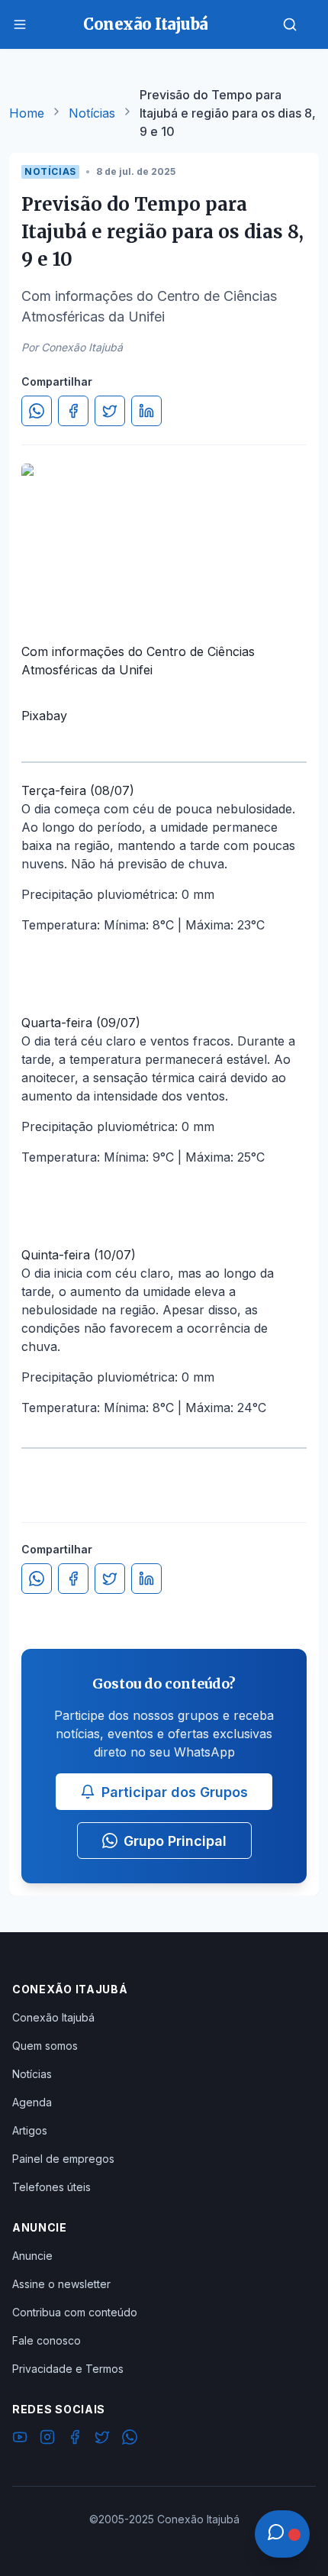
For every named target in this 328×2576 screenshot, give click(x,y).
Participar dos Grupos (175, 1792)
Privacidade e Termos (68, 2369)
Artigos (30, 2130)
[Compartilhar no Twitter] (110, 411)
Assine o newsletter (61, 2284)
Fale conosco (47, 2340)
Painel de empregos (63, 2159)
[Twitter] (102, 2439)
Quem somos (45, 2046)
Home (27, 113)
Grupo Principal (175, 1841)
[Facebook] (75, 2439)
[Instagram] (47, 2439)
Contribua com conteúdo (75, 2312)
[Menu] (20, 24)
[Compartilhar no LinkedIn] (146, 411)
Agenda (32, 2102)
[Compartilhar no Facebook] (73, 411)
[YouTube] (20, 2439)
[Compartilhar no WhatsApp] (37, 411)
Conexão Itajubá (53, 2017)
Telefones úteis (51, 2187)
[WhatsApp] (130, 2439)
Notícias (92, 113)
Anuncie (32, 2256)
